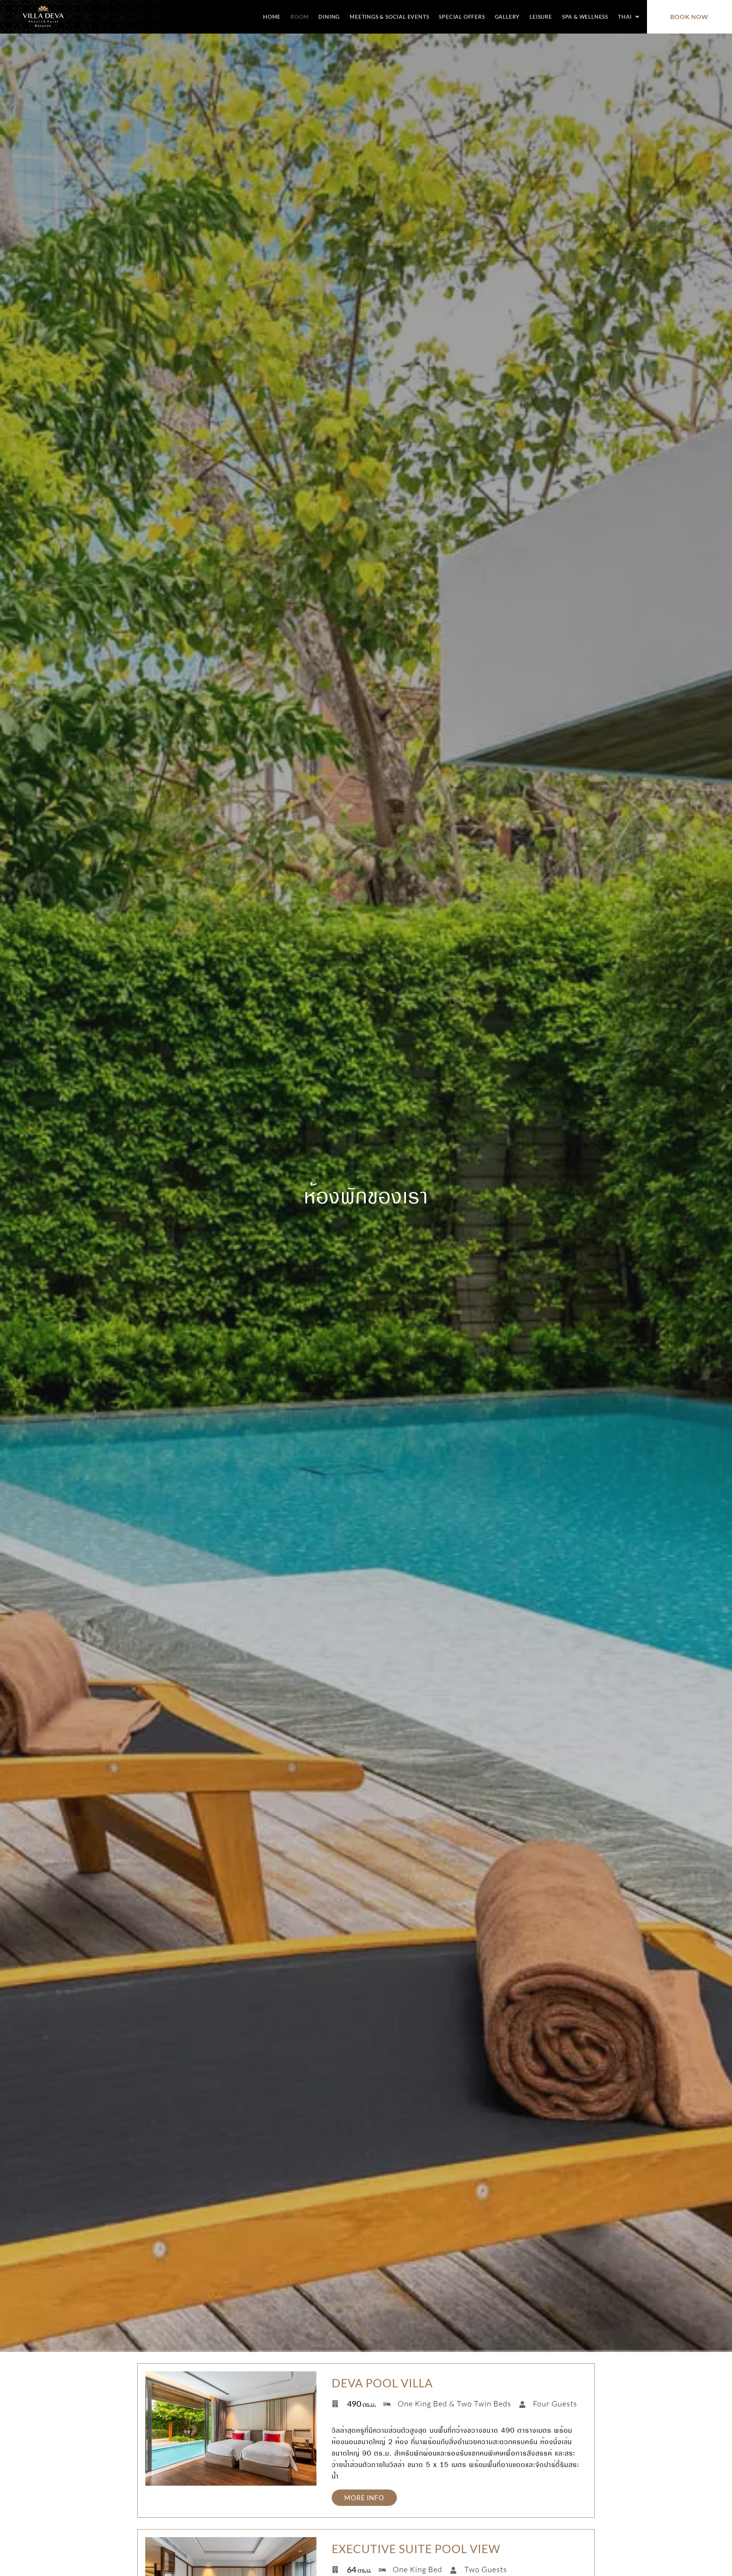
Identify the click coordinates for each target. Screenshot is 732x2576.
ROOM (299, 17)
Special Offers (462, 17)
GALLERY (507, 17)
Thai (625, 17)
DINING (329, 17)
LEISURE (541, 17)
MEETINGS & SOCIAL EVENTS (389, 17)
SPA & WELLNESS (585, 17)
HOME (272, 17)
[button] (629, 17)
